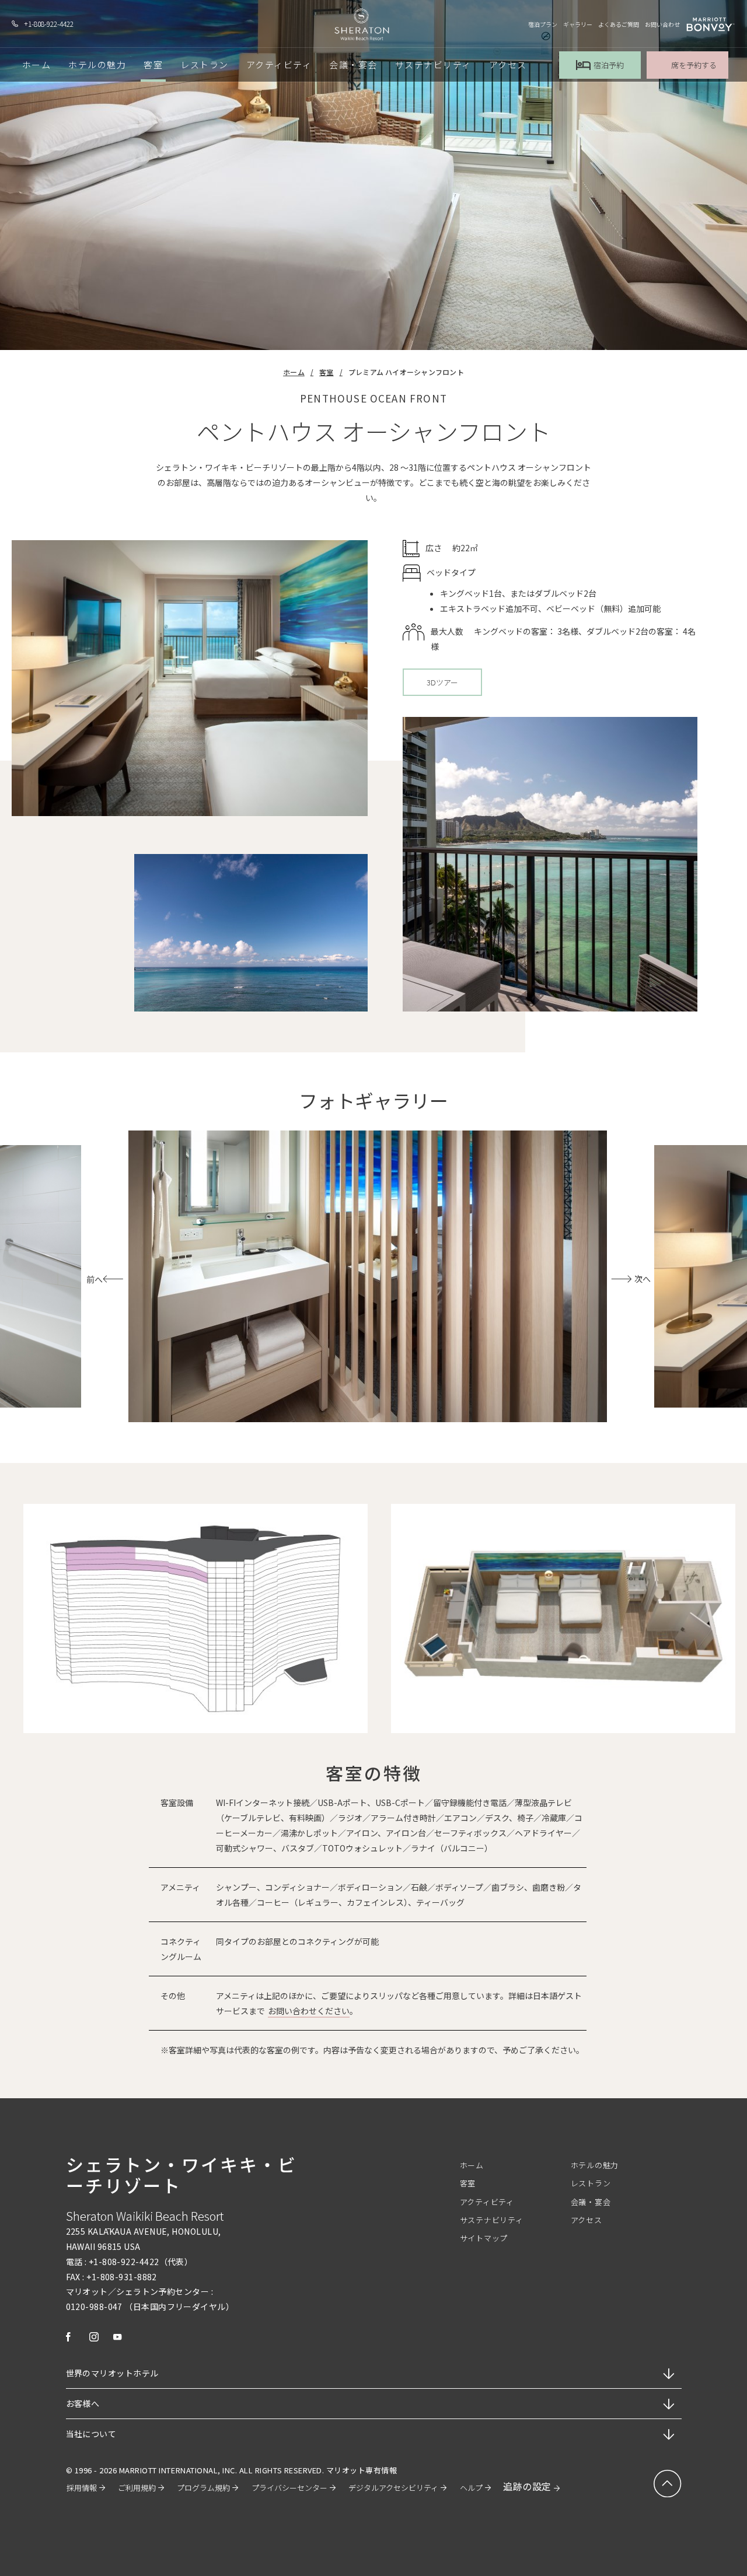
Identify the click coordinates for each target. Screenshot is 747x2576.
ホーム (294, 372)
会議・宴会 (591, 2202)
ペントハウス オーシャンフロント (374, 431)
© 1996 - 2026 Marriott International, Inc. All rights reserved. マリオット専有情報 (232, 2470)
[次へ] (611, 1279)
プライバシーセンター (289, 2488)
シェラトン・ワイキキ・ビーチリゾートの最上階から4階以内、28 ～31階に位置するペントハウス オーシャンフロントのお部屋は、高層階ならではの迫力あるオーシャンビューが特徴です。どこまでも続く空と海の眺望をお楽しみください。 (373, 482)
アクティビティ (487, 2202)
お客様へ (83, 2403)
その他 (173, 1996)
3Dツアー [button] (443, 686)
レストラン (591, 2183)
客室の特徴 (374, 1773)
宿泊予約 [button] (609, 65)
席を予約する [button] (694, 65)
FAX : (75, 2277)
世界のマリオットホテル (112, 2373)
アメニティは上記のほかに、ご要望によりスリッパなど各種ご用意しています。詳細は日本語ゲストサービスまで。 (399, 2003)
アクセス (587, 2220)
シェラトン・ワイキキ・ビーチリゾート (181, 2175)
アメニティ (180, 1887)
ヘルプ (471, 2488)
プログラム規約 (203, 2488)
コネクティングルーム (181, 1949)
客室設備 (177, 1803)
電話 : (77, 2262)
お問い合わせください (309, 2011)
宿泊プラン (543, 24)
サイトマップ (484, 2238)
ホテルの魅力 (595, 2165)
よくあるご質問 (619, 24)
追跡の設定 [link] (527, 2486)
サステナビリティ (492, 2220)
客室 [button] (153, 64)
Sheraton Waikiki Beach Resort (145, 2216)
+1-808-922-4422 (49, 24)
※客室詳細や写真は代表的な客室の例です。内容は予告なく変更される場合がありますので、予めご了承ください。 (372, 2050)
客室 (326, 372)
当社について (91, 2434)
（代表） (176, 2262)
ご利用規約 (137, 2488)
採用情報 (82, 2488)
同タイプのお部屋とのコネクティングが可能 (297, 1941)
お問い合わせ (662, 24)
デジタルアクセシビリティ (393, 2488)
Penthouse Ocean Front (373, 398)
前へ (95, 1279)
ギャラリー (578, 24)
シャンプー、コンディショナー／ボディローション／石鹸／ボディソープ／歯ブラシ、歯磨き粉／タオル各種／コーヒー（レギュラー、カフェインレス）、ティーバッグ (399, 1895)
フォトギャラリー (373, 1101)
